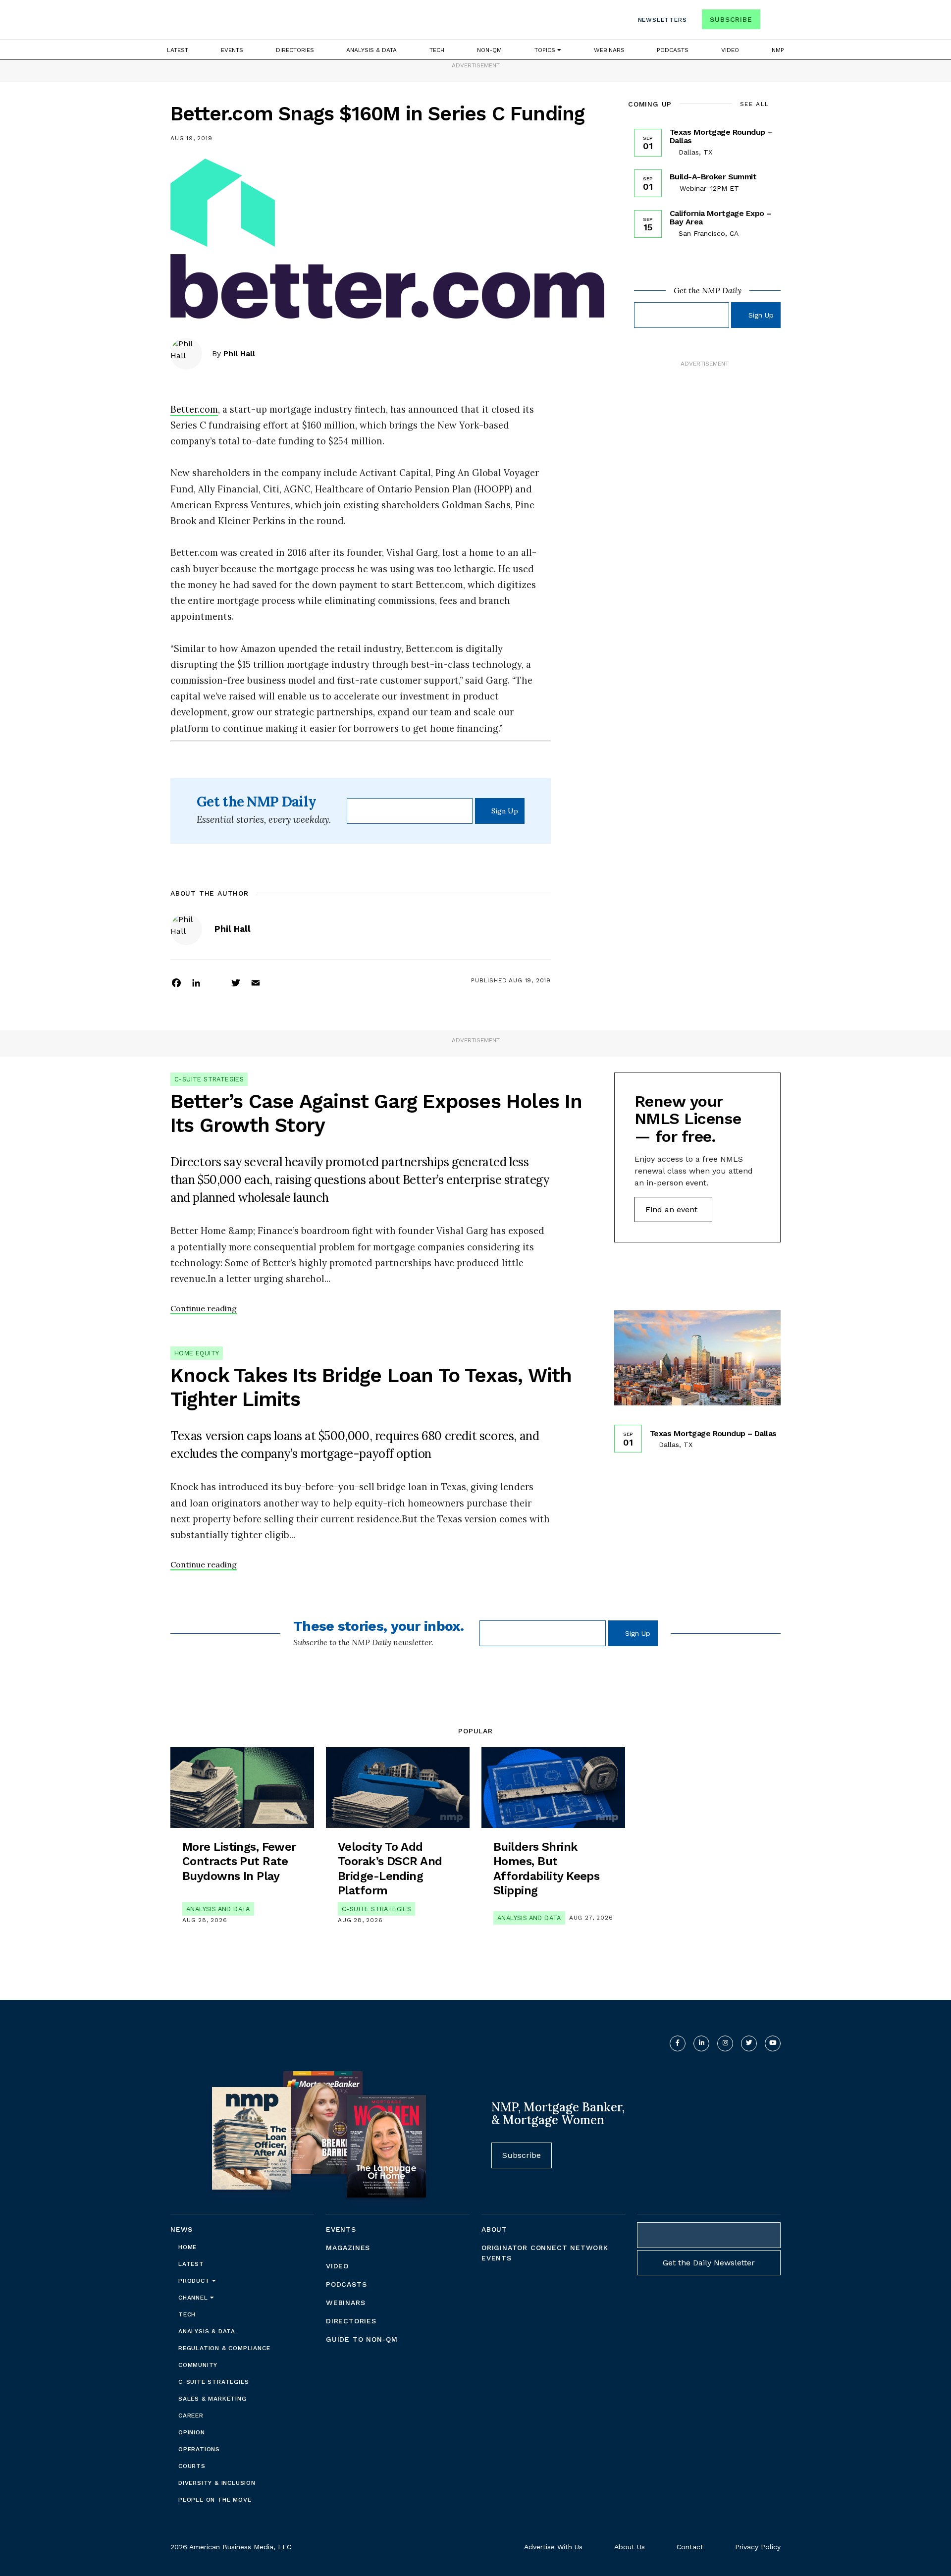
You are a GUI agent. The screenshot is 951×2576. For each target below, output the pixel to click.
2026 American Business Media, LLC (231, 2547)
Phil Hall (239, 353)
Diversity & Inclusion (217, 2483)
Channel (194, 2298)
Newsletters (662, 20)
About (494, 2229)
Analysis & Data (371, 50)
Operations (199, 2449)
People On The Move (215, 2500)
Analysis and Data (218, 1909)
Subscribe (731, 19)
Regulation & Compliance (224, 2348)
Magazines (348, 2248)
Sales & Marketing (212, 2399)
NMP (778, 50)
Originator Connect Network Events (545, 2253)
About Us (630, 2547)
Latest (178, 50)
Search (772, 22)
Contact (690, 2547)
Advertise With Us (553, 2547)
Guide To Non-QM (362, 2339)
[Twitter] (236, 982)
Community (198, 2365)
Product (195, 2281)
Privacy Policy (758, 2547)
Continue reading (204, 1308)
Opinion (192, 2432)
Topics (546, 50)
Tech (437, 50)
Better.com (194, 409)
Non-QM (489, 50)
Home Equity (197, 1353)
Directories (295, 50)
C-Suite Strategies (209, 1079)
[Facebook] (176, 982)
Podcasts (673, 50)
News (182, 2229)
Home (187, 2247)
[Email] (256, 982)
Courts (192, 2466)
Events (232, 50)
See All (755, 104)
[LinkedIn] (196, 982)
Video (730, 50)
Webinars (609, 50)
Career (191, 2415)
